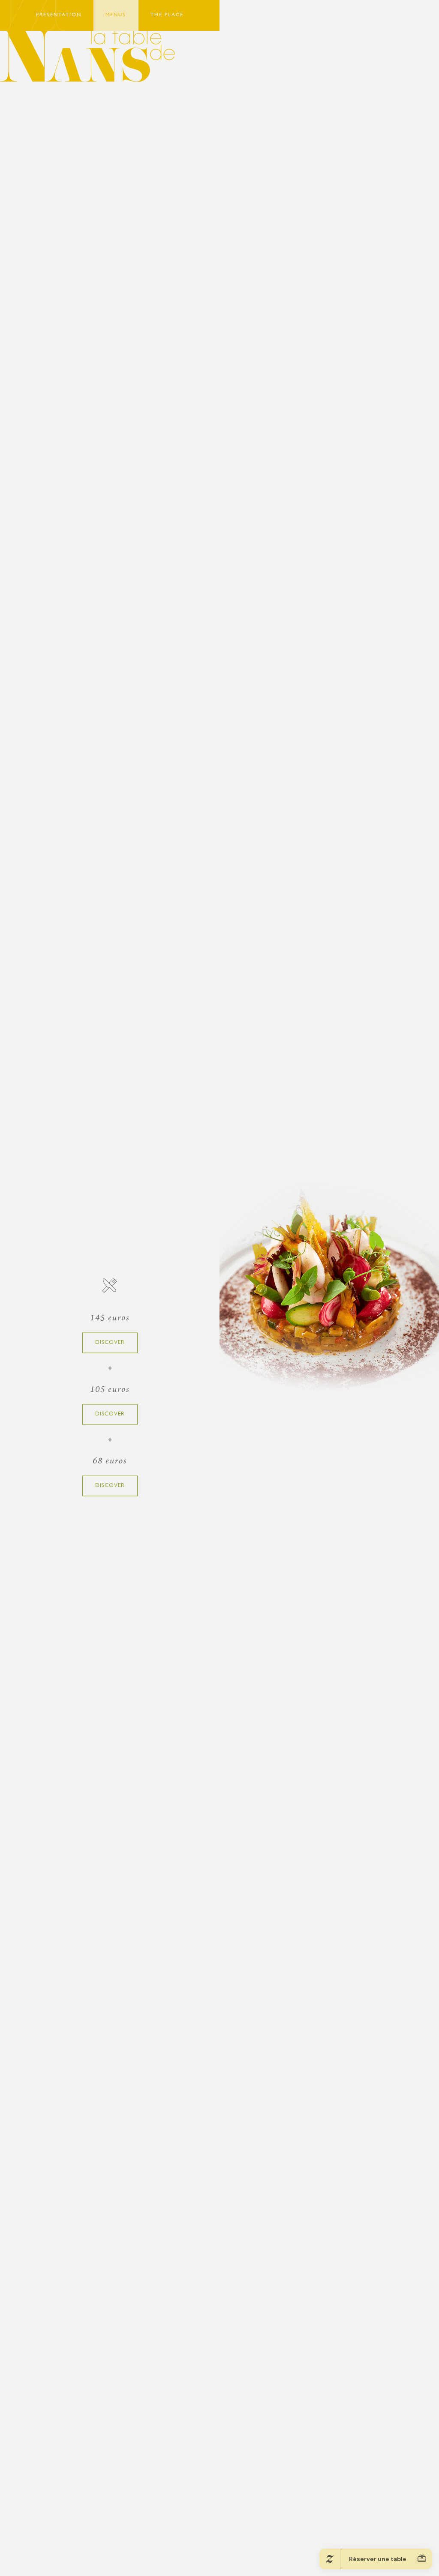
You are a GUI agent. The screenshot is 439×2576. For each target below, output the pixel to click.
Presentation (59, 15)
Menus (116, 15)
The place (167, 15)
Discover (110, 1342)
